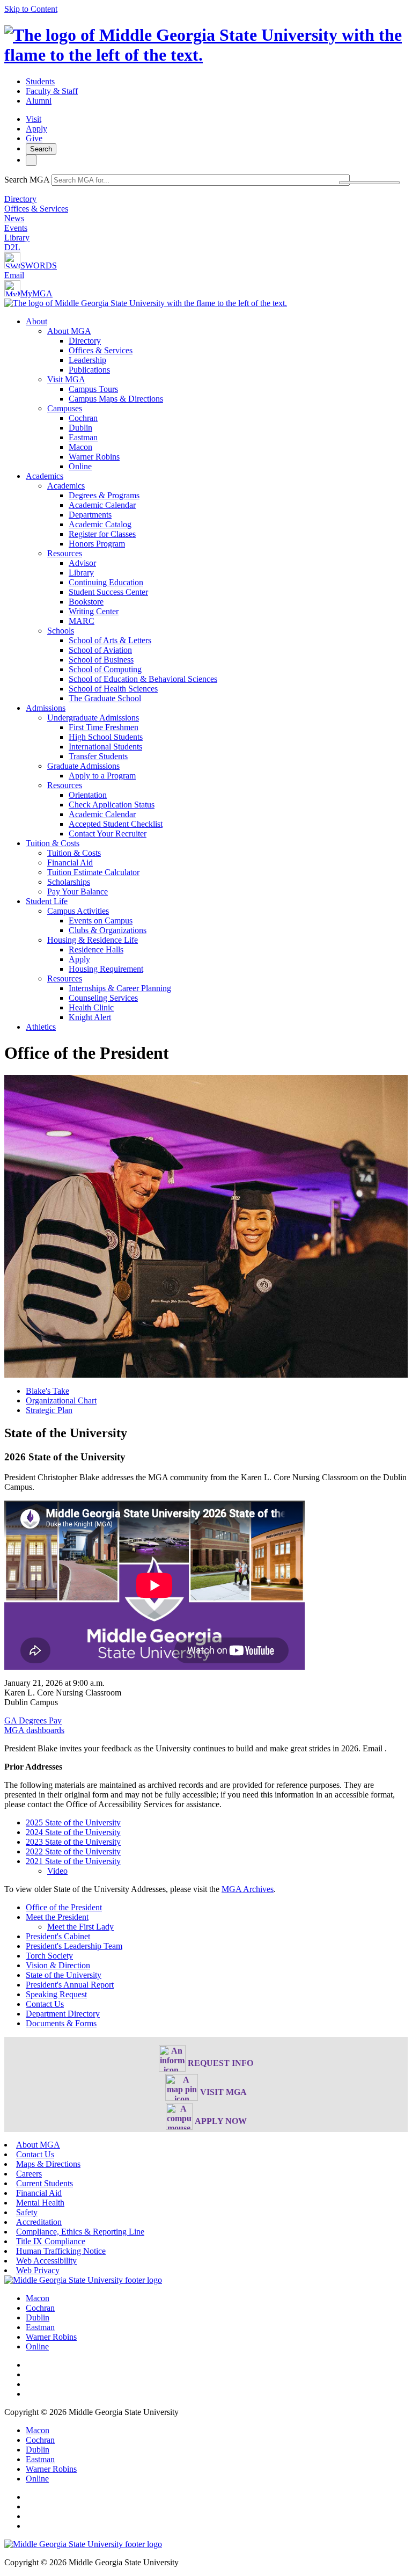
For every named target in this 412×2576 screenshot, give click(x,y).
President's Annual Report (70, 1985)
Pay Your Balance (78, 892)
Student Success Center (108, 592)
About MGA (69, 331)
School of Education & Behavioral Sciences (143, 679)
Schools (61, 631)
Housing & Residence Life (93, 940)
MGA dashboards (34, 1730)
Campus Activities (78, 911)
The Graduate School (105, 698)
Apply (36, 129)
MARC (82, 621)
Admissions (46, 708)
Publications (89, 370)
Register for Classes (102, 534)
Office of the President (64, 1907)
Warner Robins (94, 457)
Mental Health (40, 2203)
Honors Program (97, 544)
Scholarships (69, 882)
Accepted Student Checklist (116, 824)
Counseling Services (103, 998)
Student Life (47, 901)
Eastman (83, 437)
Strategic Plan (49, 1410)
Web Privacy (38, 2270)
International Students (105, 747)
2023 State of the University (73, 1842)
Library (17, 238)
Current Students (45, 2183)
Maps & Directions (48, 2164)
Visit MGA (66, 379)
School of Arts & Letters (110, 640)
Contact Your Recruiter (108, 834)
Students (40, 81)
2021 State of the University (73, 1861)
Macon (80, 447)
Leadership (87, 360)
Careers (29, 2174)
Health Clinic (91, 1007)
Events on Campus (101, 920)
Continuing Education (106, 582)
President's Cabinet (58, 1936)
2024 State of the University (73, 1832)
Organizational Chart (61, 1400)
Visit (34, 119)
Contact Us (45, 2004)
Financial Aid (70, 863)
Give (34, 138)
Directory (20, 199)
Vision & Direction (58, 1965)
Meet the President (57, 1917)
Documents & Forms (61, 2023)
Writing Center (94, 611)
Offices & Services (36, 209)
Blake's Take (47, 1391)
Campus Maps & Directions (116, 399)
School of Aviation (100, 650)
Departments (90, 515)
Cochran (83, 418)
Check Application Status (112, 805)
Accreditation (39, 2222)
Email (14, 275)
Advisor (82, 563)
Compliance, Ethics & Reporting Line (80, 2232)
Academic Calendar (102, 505)
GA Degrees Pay (33, 1720)
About (36, 321)
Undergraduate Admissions (93, 718)
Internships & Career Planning (120, 988)
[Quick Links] (31, 160)
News (14, 218)
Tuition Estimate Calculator (93, 872)
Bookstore (86, 602)
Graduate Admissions (83, 766)
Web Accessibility (46, 2261)
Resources (65, 553)
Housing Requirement (106, 969)
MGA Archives (248, 1889)
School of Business (101, 660)
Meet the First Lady (80, 1927)
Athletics (41, 1027)
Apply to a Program (102, 776)
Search (41, 149)
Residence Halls (96, 949)
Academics (45, 476)
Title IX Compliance (51, 2241)
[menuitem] (217, 394)
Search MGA (27, 180)
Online (80, 466)
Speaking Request (56, 1994)
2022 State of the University (73, 1851)
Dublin (80, 428)
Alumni (39, 101)
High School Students (106, 737)
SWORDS (39, 265)
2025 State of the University (73, 1822)
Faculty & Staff (52, 91)
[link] (83, 2280)
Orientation (88, 795)
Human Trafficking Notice (61, 2251)
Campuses (65, 408)
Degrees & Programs (104, 495)
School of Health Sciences (113, 689)
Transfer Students (98, 756)
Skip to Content (31, 9)
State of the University (64, 1975)
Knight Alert (90, 1017)
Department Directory (63, 2014)
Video (57, 1871)
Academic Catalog (100, 524)
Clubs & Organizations (108, 930)
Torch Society (49, 1956)
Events (16, 228)
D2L (12, 247)
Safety (27, 2212)
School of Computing (105, 669)
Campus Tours (93, 389)
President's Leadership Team (74, 1946)
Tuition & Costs (53, 843)
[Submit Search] (369, 183)
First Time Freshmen (104, 727)
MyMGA (36, 293)
